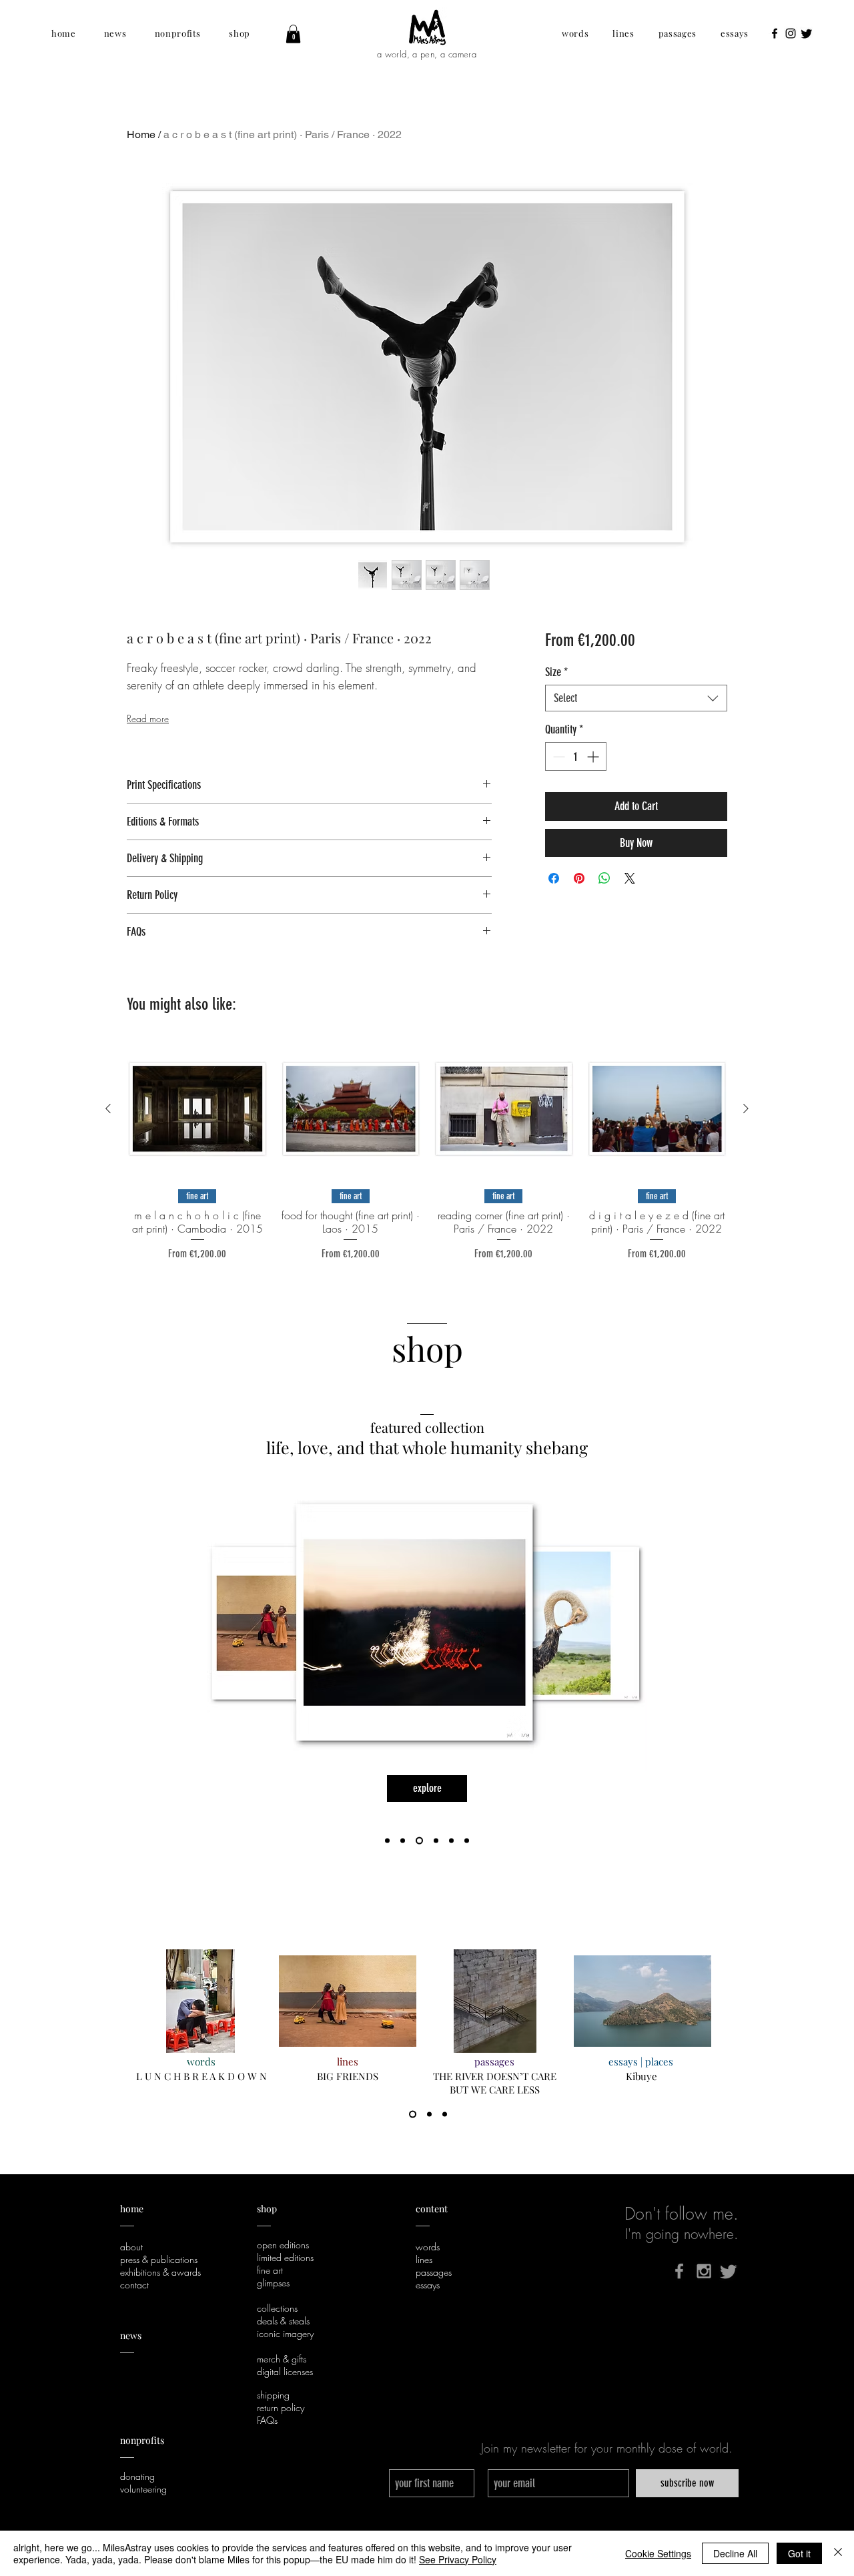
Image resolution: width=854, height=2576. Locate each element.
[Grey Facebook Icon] (679, 2271)
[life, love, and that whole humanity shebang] (418, 1841)
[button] (64, 33)
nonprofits (143, 2440)
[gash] (387, 1841)
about (131, 2247)
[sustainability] (451, 1841)
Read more (148, 718)
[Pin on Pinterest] (579, 878)
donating (137, 2476)
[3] (445, 2115)
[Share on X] (630, 878)
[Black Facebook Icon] (775, 33)
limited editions (285, 2257)
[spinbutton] (576, 756)
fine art (270, 2270)
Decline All (735, 2553)
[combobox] (636, 698)
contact (134, 2285)
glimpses (273, 2283)
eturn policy (283, 2407)
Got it (799, 2553)
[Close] (838, 2553)
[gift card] (435, 1841)
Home (141, 134)
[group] (427, 1151)
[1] (413, 2115)
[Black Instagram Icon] (791, 33)
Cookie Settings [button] (658, 2553)
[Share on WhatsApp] (604, 878)
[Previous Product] (108, 1108)
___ (127, 2453)
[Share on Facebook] (554, 878)
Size (556, 672)
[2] (429, 2115)
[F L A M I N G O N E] (403, 1841)
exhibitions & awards (160, 2272)
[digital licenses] (467, 1841)
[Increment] (594, 756)
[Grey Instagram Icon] (704, 2271)
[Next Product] (746, 1108)
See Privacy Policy (458, 2559)
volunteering (143, 2489)
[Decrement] (557, 756)
